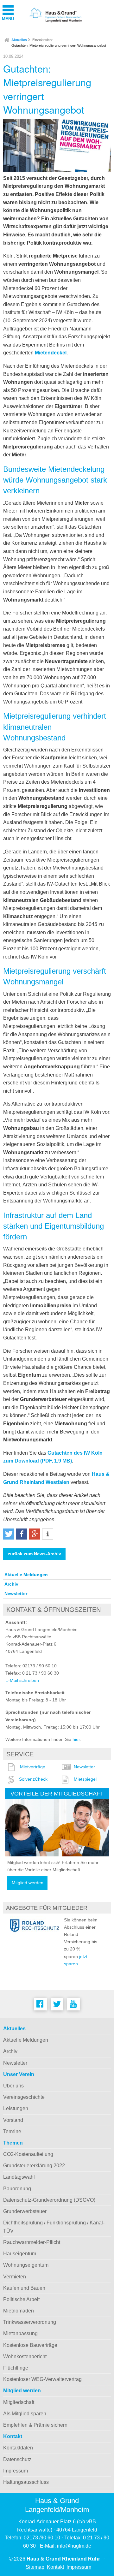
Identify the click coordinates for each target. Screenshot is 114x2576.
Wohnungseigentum (26, 2265)
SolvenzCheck (33, 1779)
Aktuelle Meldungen (26, 1575)
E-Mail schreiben (22, 1680)
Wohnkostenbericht (25, 2356)
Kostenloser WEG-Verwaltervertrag (42, 2379)
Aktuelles (19, 40)
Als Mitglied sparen (25, 2414)
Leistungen (16, 2108)
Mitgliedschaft (19, 2402)
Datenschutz (17, 2459)
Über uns (13, 2086)
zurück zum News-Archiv (35, 1554)
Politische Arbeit (21, 2299)
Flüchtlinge (16, 2368)
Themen (13, 2143)
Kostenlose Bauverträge (30, 2345)
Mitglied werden (28, 1883)
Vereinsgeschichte (24, 2097)
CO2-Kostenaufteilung (28, 2154)
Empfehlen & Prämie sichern (35, 2425)
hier (76, 1739)
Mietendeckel (51, 353)
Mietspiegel (85, 1779)
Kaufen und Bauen (24, 2288)
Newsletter (16, 1594)
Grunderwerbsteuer (25, 2211)
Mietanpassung (20, 2333)
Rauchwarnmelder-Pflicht (32, 2242)
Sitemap (35, 2567)
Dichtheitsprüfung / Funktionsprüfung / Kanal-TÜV (54, 2227)
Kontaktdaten (18, 2448)
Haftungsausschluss (26, 2482)
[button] (9, 1534)
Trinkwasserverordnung (30, 2322)
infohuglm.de (74, 2546)
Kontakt (13, 2436)
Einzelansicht (42, 40)
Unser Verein (19, 2074)
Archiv (11, 1584)
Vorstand (13, 2120)
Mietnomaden (19, 2311)
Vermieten (15, 2277)
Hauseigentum (20, 2254)
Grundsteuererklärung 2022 (34, 2166)
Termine (12, 2131)
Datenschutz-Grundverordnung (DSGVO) (49, 2200)
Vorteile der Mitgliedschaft (57, 1793)
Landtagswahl (19, 2177)
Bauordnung (17, 2189)
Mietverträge (33, 1767)
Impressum (16, 2471)
